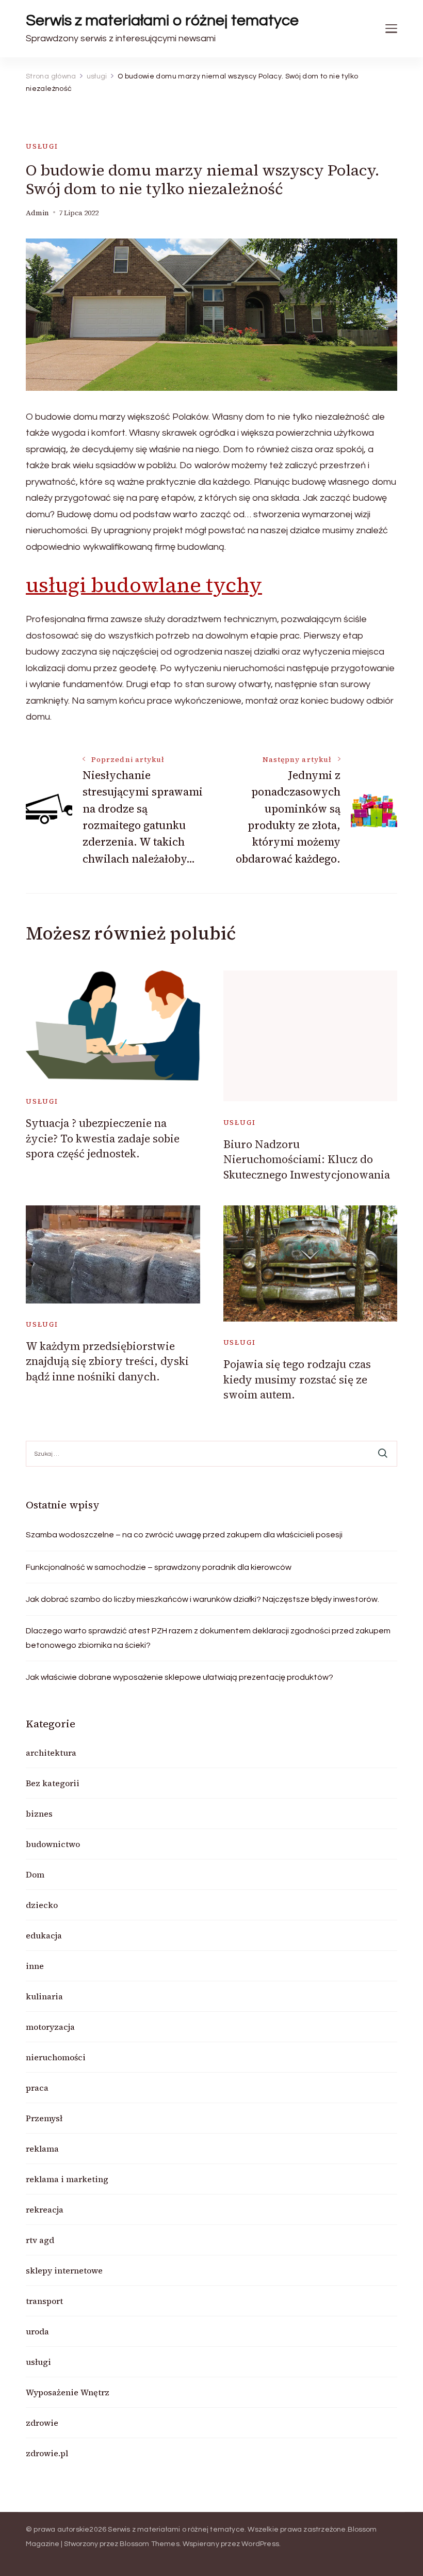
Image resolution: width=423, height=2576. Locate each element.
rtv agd (40, 2240)
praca (37, 2088)
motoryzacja (50, 2027)
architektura (51, 1753)
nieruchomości (56, 2057)
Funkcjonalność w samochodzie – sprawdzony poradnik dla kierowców (159, 1567)
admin (37, 213)
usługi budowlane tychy (144, 585)
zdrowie (42, 2423)
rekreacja (45, 2209)
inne (35, 1966)
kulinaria (44, 1996)
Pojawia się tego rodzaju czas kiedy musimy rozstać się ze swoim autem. (297, 1379)
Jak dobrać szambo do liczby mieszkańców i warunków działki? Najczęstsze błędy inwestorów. (202, 1599)
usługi (42, 146)
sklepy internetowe (64, 2270)
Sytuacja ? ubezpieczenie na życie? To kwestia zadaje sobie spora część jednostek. (103, 1138)
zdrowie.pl (47, 2453)
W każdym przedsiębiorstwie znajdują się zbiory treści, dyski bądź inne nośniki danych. (107, 1361)
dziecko (42, 1905)
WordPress (260, 2544)
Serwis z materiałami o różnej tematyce (162, 20)
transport (44, 2301)
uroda (37, 2331)
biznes (39, 1814)
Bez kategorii (53, 1783)
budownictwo (53, 1844)
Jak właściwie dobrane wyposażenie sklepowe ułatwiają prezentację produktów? (180, 1677)
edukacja (44, 1935)
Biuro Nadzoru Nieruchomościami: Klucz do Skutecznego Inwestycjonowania (307, 1159)
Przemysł (44, 2118)
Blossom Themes (150, 2544)
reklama (42, 2149)
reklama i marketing (67, 2179)
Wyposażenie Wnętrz (68, 2392)
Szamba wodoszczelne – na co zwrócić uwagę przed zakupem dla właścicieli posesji (184, 1535)
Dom (35, 1874)
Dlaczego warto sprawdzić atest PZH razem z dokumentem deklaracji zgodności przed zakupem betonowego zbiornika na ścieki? (208, 1638)
